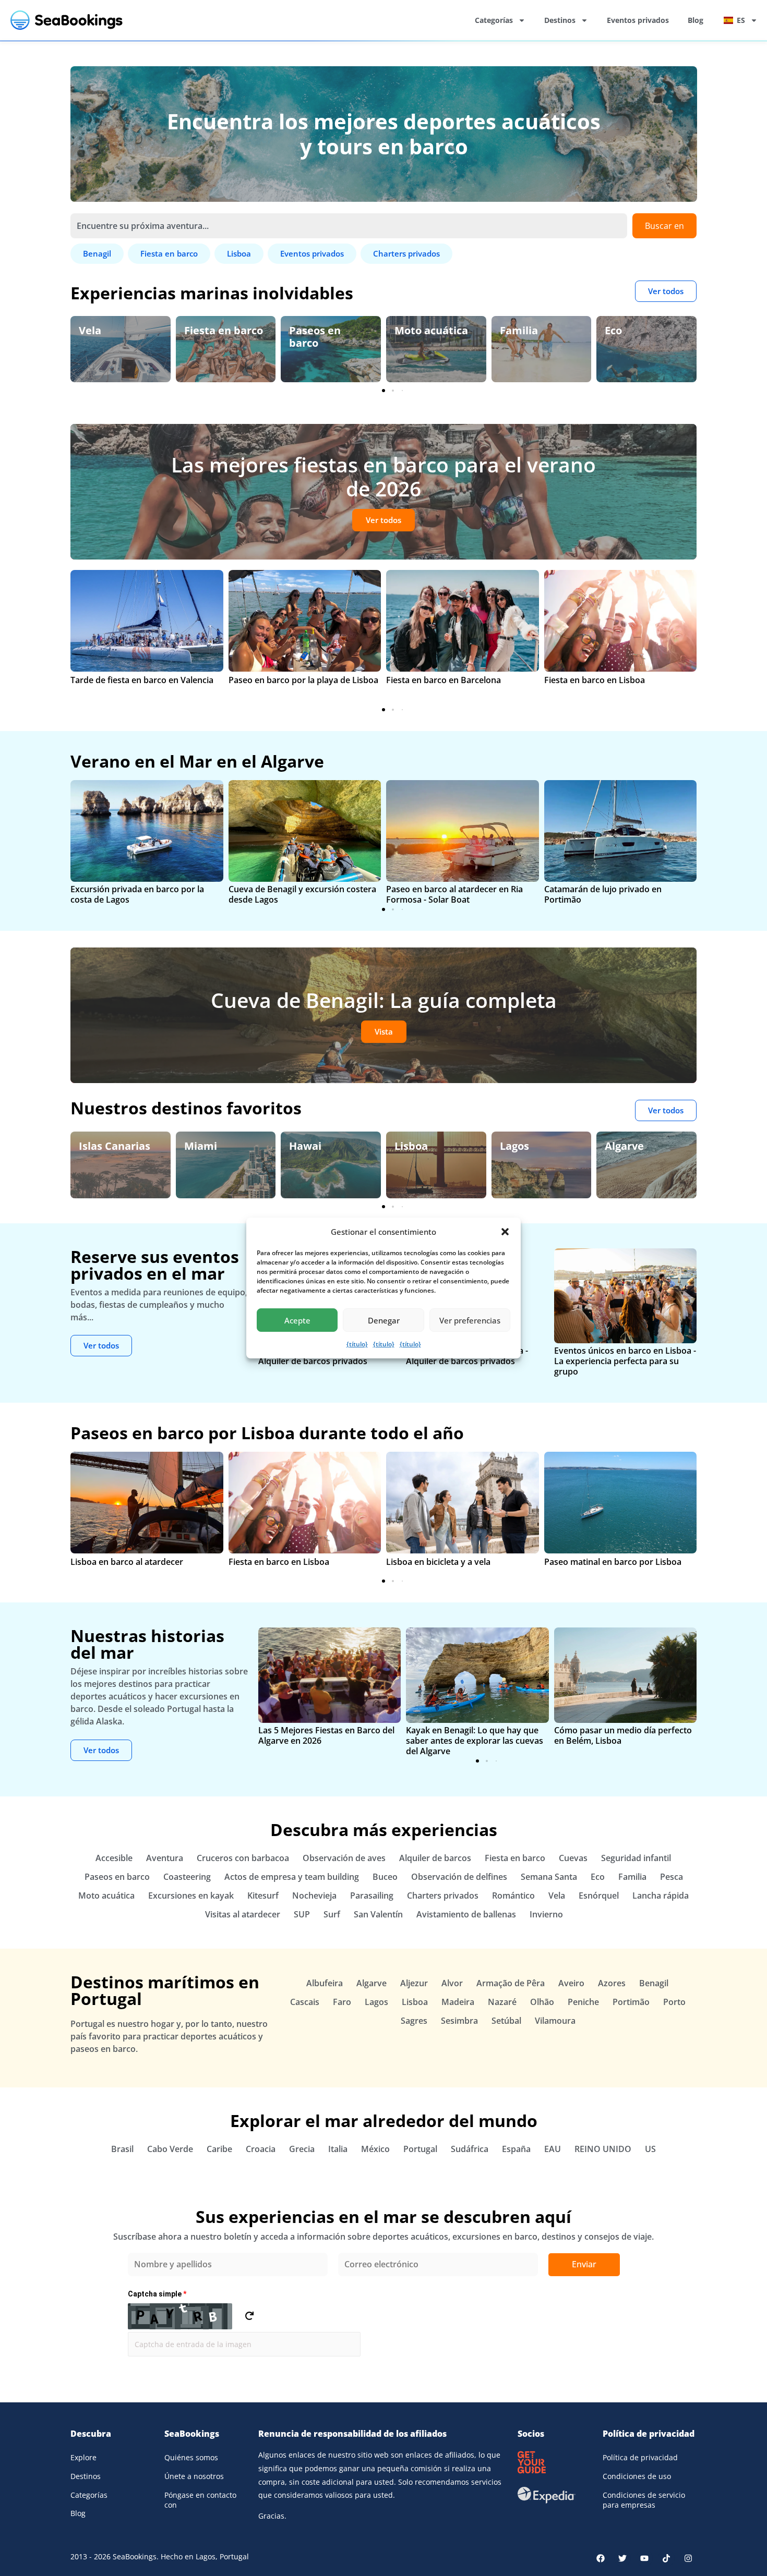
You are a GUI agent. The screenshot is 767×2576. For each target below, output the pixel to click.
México (375, 2149)
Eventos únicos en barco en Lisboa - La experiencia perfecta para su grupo (625, 1361)
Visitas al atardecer (243, 1914)
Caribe (219, 2149)
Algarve (521, 1146)
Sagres (414, 2021)
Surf (332, 1914)
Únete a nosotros (194, 2476)
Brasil (122, 2149)
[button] (505, 1232)
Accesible (114, 1858)
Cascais (305, 2002)
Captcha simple (157, 2294)
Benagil (654, 1983)
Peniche (583, 2002)
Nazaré (502, 2002)
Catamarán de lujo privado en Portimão (603, 894)
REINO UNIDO (603, 2149)
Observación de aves (344, 1858)
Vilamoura (555, 2021)
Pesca (672, 1877)
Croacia (261, 2149)
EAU (553, 2149)
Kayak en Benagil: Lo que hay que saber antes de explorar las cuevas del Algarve (475, 1741)
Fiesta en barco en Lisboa (595, 680)
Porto (674, 2002)
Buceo (385, 1877)
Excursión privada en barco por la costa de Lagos (137, 894)
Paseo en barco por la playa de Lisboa (303, 680)
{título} (357, 1344)
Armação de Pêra (511, 1983)
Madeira (458, 2002)
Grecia (302, 2149)
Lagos (411, 1146)
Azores (612, 1983)
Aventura (165, 1858)
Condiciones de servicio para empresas (644, 2500)
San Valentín (378, 1914)
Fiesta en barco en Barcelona (444, 680)
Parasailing (372, 1895)
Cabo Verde (170, 2149)
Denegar (384, 1320)
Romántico (513, 1895)
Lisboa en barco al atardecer (127, 1562)
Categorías (494, 20)
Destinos (560, 20)
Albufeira (325, 1983)
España (625, 1146)
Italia (338, 2149)
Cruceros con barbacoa (243, 1858)
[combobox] (349, 226)
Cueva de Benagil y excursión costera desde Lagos (302, 894)
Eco (508, 330)
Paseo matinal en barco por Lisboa (613, 1562)
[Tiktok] (666, 2558)
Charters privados (443, 1895)
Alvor (452, 1983)
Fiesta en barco (118, 330)
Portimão (631, 2002)
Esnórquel (599, 1895)
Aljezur (414, 1983)
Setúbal (506, 2021)
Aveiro (571, 1983)
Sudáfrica (470, 2149)
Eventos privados (638, 20)
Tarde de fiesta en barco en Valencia (142, 680)
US (650, 2149)
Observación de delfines (645, 337)
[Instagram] (688, 2558)
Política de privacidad (640, 2457)
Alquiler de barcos (435, 1858)
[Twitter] (622, 2558)
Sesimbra (459, 2021)
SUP (302, 1914)
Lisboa (308, 1146)
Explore (83, 2457)
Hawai (202, 1146)
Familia (414, 330)
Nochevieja (314, 1895)
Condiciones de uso (637, 2476)
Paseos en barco (210, 337)
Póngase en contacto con (200, 2500)
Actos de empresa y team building (292, 1877)
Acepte (297, 1320)
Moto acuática (326, 330)
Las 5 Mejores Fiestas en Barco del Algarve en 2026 (326, 1735)
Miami (97, 1146)
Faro (342, 2002)
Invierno (546, 1914)
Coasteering (187, 1877)
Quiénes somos (191, 2457)
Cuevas (573, 1858)
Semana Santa (549, 1877)
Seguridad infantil (636, 1858)
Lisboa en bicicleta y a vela (438, 1562)
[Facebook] (601, 2558)
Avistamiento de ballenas (466, 1914)
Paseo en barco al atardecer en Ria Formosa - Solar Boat (454, 894)
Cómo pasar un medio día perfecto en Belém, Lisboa (623, 1735)
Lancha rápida (661, 1895)
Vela (557, 1895)
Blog (696, 20)
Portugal (420, 2149)
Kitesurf (263, 1895)
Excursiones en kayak (191, 1895)
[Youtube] (644, 2558)
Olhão (542, 2002)
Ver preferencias (470, 1320)
